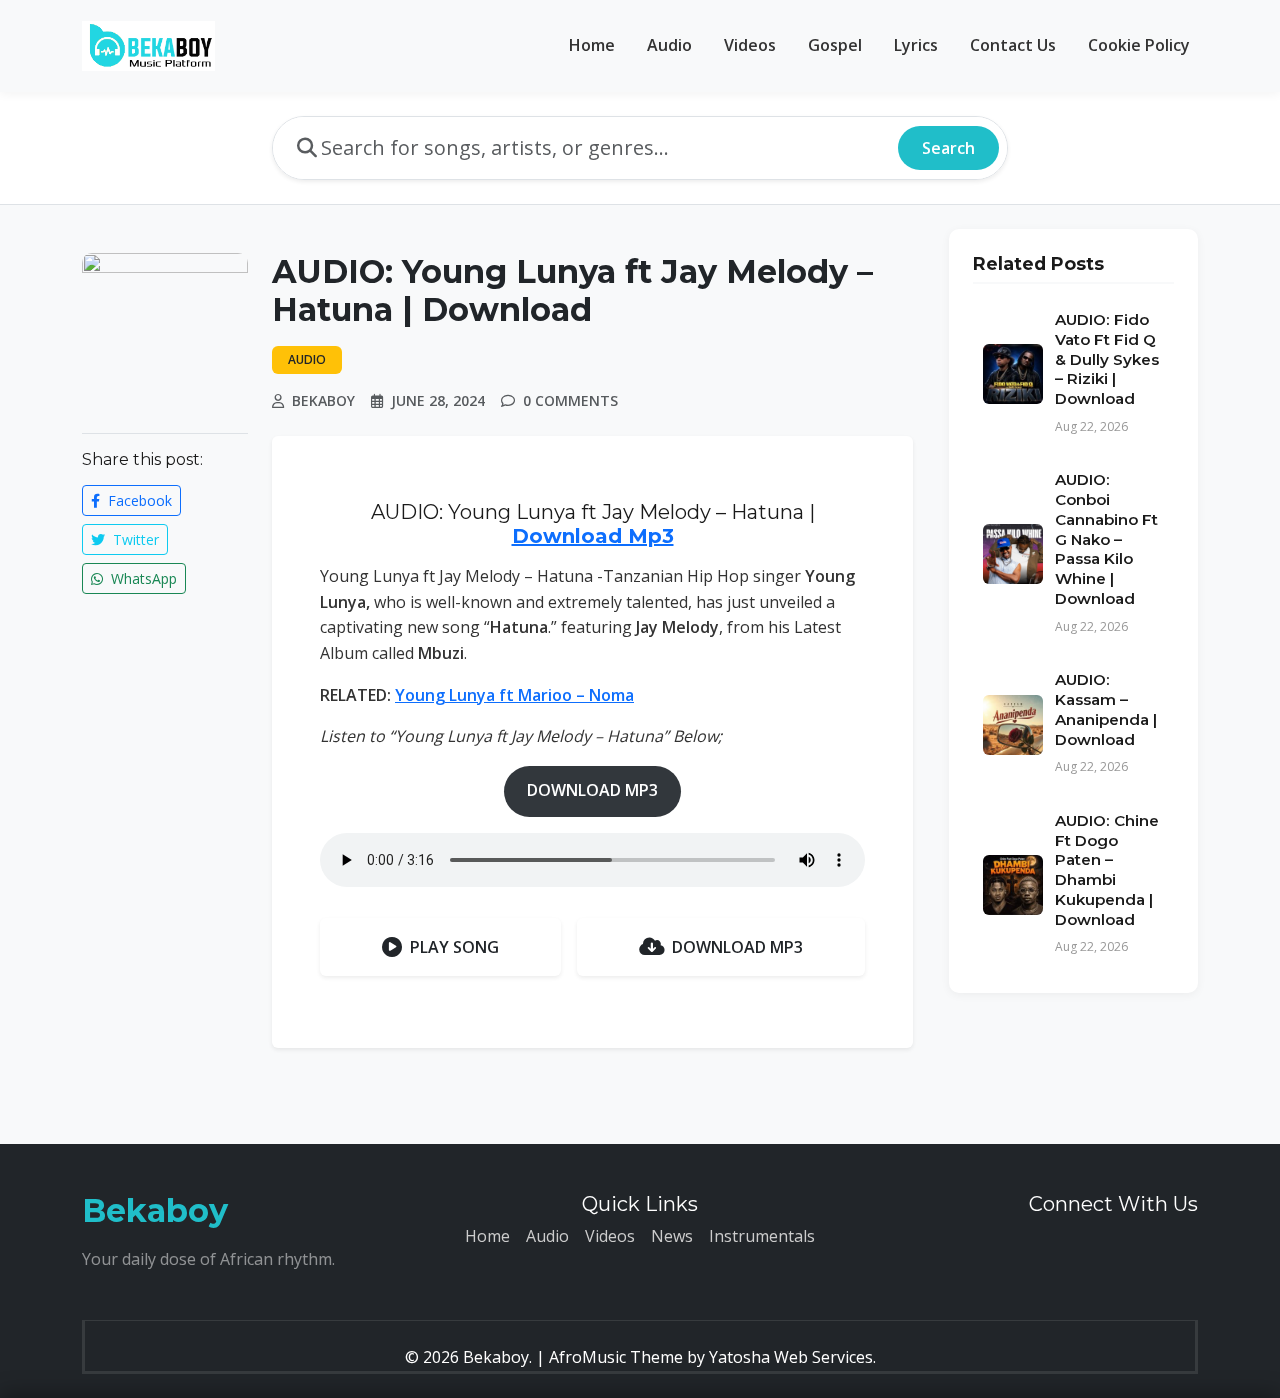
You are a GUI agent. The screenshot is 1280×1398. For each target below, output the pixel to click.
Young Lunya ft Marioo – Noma (514, 695)
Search (948, 148)
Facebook (138, 500)
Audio (669, 45)
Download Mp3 (593, 536)
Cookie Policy (1139, 45)
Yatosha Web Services (791, 1357)
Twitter (134, 539)
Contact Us (1013, 45)
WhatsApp (142, 578)
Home (592, 45)
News (672, 1236)
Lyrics (916, 45)
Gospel (835, 45)
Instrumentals (762, 1236)
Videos (750, 45)
